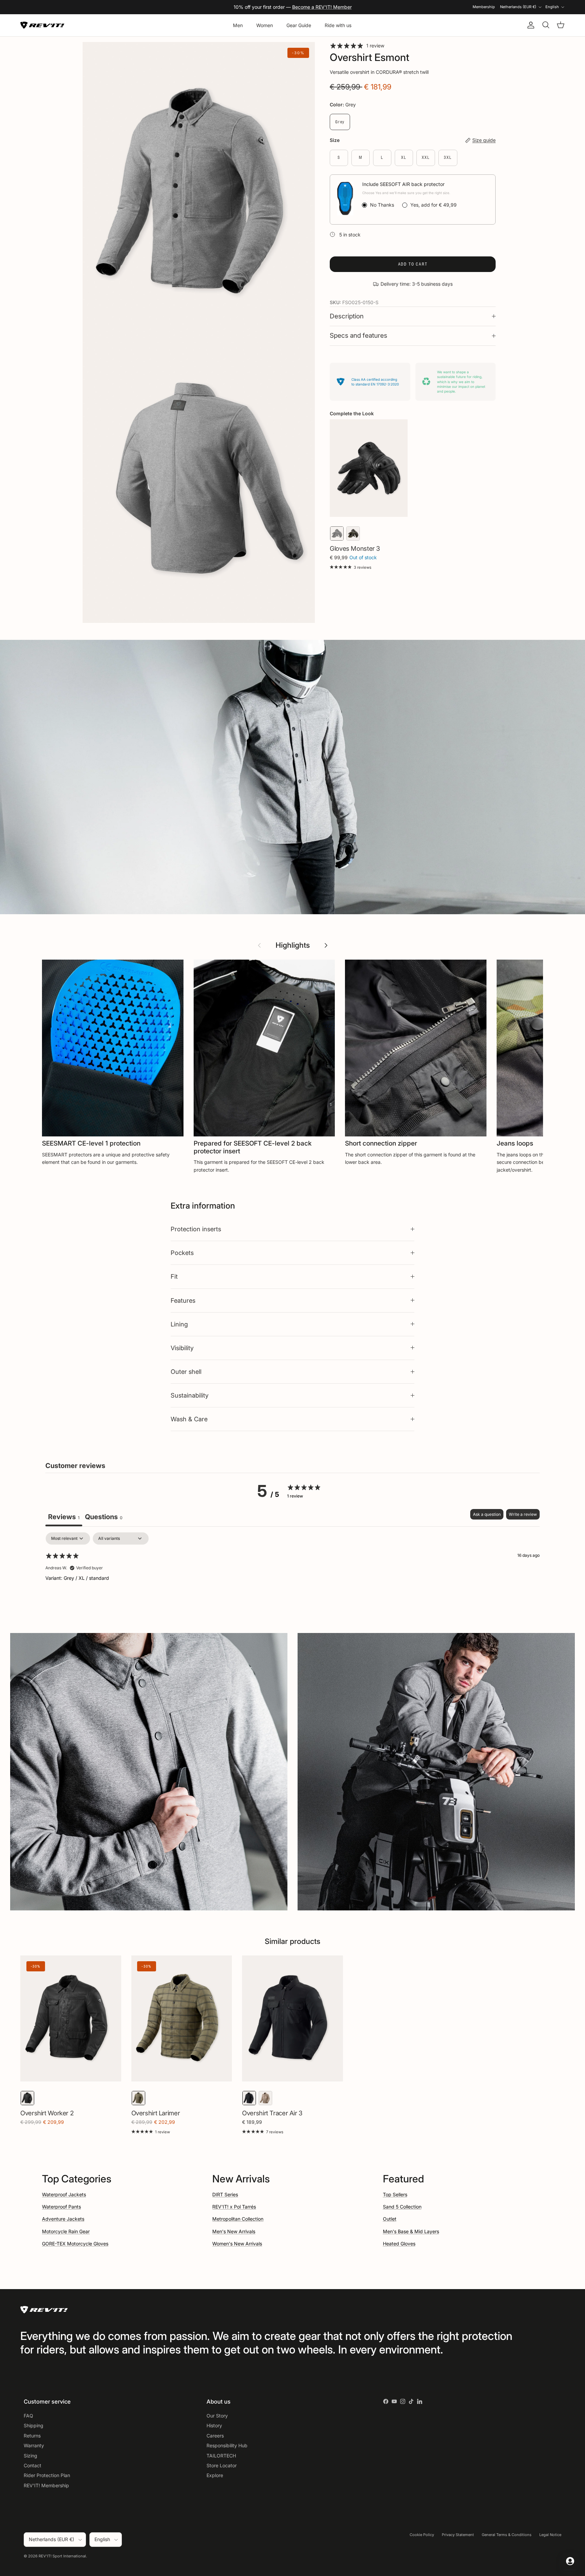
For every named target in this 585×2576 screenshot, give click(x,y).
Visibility (182, 1348)
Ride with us (338, 25)
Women (265, 25)
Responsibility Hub (227, 2445)
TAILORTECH (221, 2456)
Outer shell (186, 1371)
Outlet (390, 2219)
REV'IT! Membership (46, 2485)
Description (347, 316)
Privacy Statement (458, 2535)
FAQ (28, 2416)
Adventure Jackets (63, 2219)
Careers (215, 2436)
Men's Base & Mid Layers (411, 2231)
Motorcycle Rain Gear (66, 2231)
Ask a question (487, 1514)
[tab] (104, 1518)
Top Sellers (395, 2194)
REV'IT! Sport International (62, 2556)
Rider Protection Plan (47, 2475)
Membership (484, 7)
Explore (215, 2475)
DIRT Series (225, 2194)
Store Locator (222, 2465)
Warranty (34, 2445)
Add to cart (413, 264)
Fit (174, 1276)
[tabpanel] (292, 1576)
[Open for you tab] (570, 2561)
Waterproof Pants (61, 2207)
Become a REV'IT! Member (322, 7)
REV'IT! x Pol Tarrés (234, 2207)
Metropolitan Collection (238, 2219)
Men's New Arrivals (234, 2231)
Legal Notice (550, 2535)
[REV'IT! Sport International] (42, 25)
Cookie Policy (422, 2535)
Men (238, 25)
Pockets (182, 1253)
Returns (32, 2436)
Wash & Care (189, 1419)
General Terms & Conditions (507, 2535)
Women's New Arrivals (237, 2244)
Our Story (217, 2416)
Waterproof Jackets (64, 2194)
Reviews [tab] (64, 1517)
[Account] (529, 25)
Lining (179, 1324)
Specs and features (359, 336)
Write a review (523, 1514)
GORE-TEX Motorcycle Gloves (75, 2244)
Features (183, 1300)
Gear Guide (299, 25)
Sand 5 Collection (402, 2207)
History (214, 2425)
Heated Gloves (399, 2244)
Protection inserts (196, 1229)
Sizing (30, 2456)
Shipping (34, 2425)
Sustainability (190, 1395)
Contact (32, 2465)
